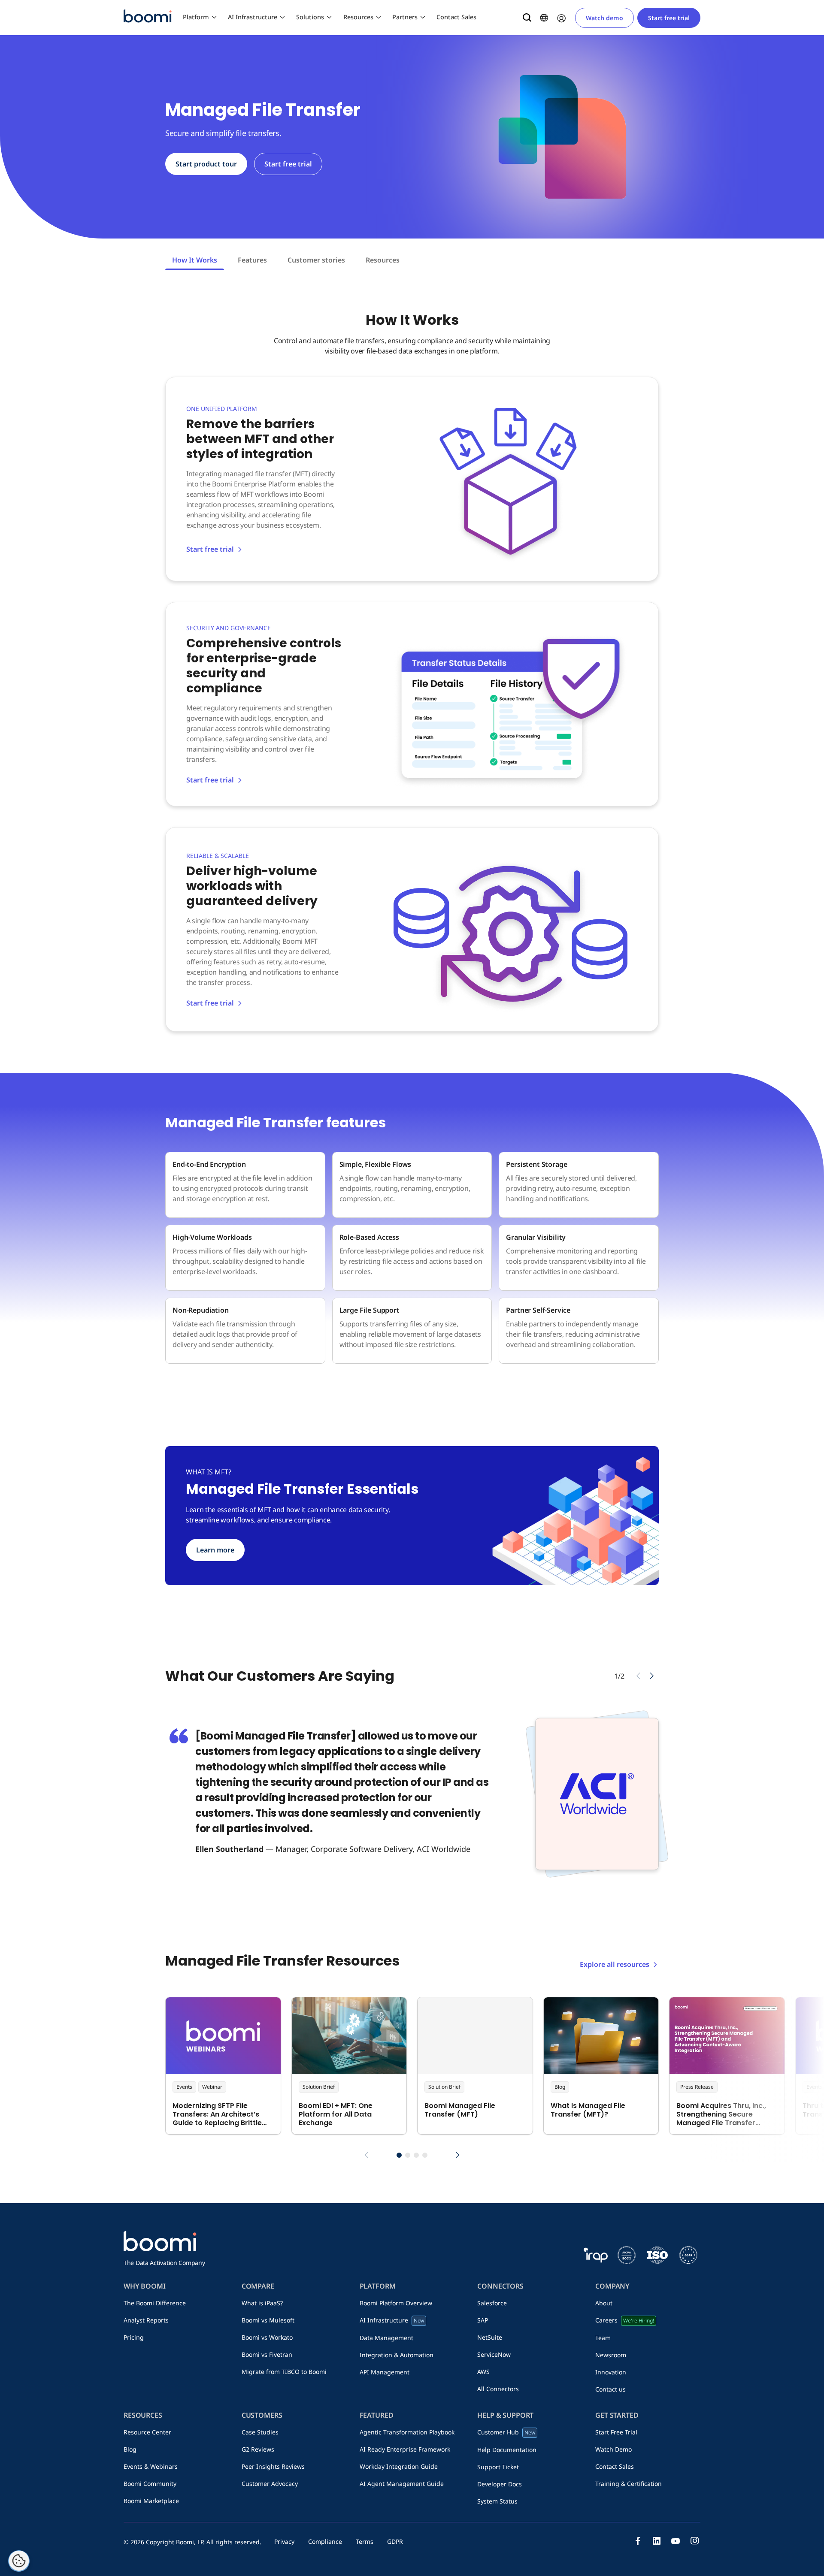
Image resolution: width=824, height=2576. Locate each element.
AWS (483, 2372)
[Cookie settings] (19, 2561)
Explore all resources (615, 1964)
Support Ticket (498, 2467)
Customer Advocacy (270, 2484)
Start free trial (669, 18)
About (604, 2303)
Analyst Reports (146, 2320)
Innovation (611, 2372)
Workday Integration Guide (399, 2466)
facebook (638, 2541)
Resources (358, 17)
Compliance (325, 2541)
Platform (196, 17)
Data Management (386, 2338)
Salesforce (492, 2303)
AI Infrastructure (253, 17)
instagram (694, 2541)
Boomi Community (150, 2484)
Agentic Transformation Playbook (407, 2432)
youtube (676, 2541)
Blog (130, 2449)
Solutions (310, 17)
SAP (483, 2320)
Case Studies (260, 2432)
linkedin (657, 2541)
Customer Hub (506, 2432)
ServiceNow (494, 2354)
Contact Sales (456, 17)
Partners (405, 17)
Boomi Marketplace (151, 2501)
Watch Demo (613, 2449)
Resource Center (147, 2432)
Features (252, 260)
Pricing (134, 2337)
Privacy (284, 2541)
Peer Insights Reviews (273, 2466)
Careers (624, 2320)
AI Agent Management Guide (402, 2484)
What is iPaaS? (262, 2303)
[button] (399, 2155)
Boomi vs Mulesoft (268, 2320)
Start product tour (206, 164)
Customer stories (316, 260)
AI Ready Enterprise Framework (405, 2449)
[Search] (527, 18)
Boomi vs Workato (267, 2337)
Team (603, 2338)
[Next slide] (652, 1676)
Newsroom (611, 2355)
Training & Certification (629, 2484)
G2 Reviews (258, 2449)
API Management (385, 2372)
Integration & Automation (397, 2355)
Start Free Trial (616, 2432)
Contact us (610, 2389)
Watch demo (604, 18)
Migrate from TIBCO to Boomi (284, 2372)
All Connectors (498, 2389)
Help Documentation (507, 2450)
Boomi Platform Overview (396, 2303)
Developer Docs (500, 2484)
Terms (365, 2541)
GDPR (395, 2541)
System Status (497, 2501)
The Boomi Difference (155, 2303)
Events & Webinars (151, 2466)
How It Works (195, 260)
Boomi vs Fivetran (267, 2354)
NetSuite (490, 2337)
